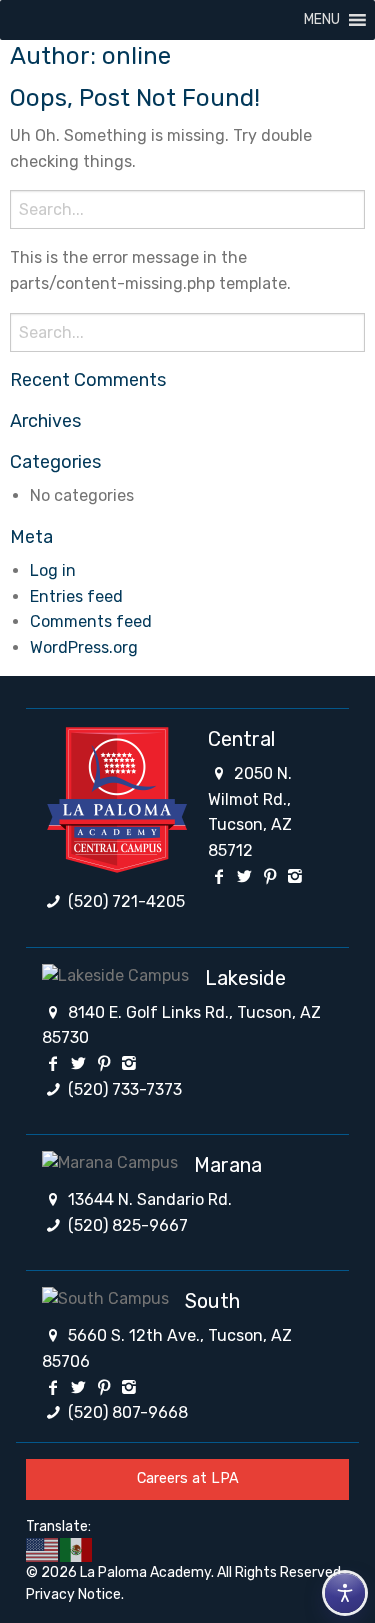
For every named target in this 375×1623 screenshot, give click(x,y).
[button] (322, 20)
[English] (43, 1549)
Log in (53, 570)
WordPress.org (84, 647)
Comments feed (91, 621)
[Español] (77, 1549)
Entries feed (76, 596)
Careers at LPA (188, 1478)
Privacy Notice (73, 1594)
